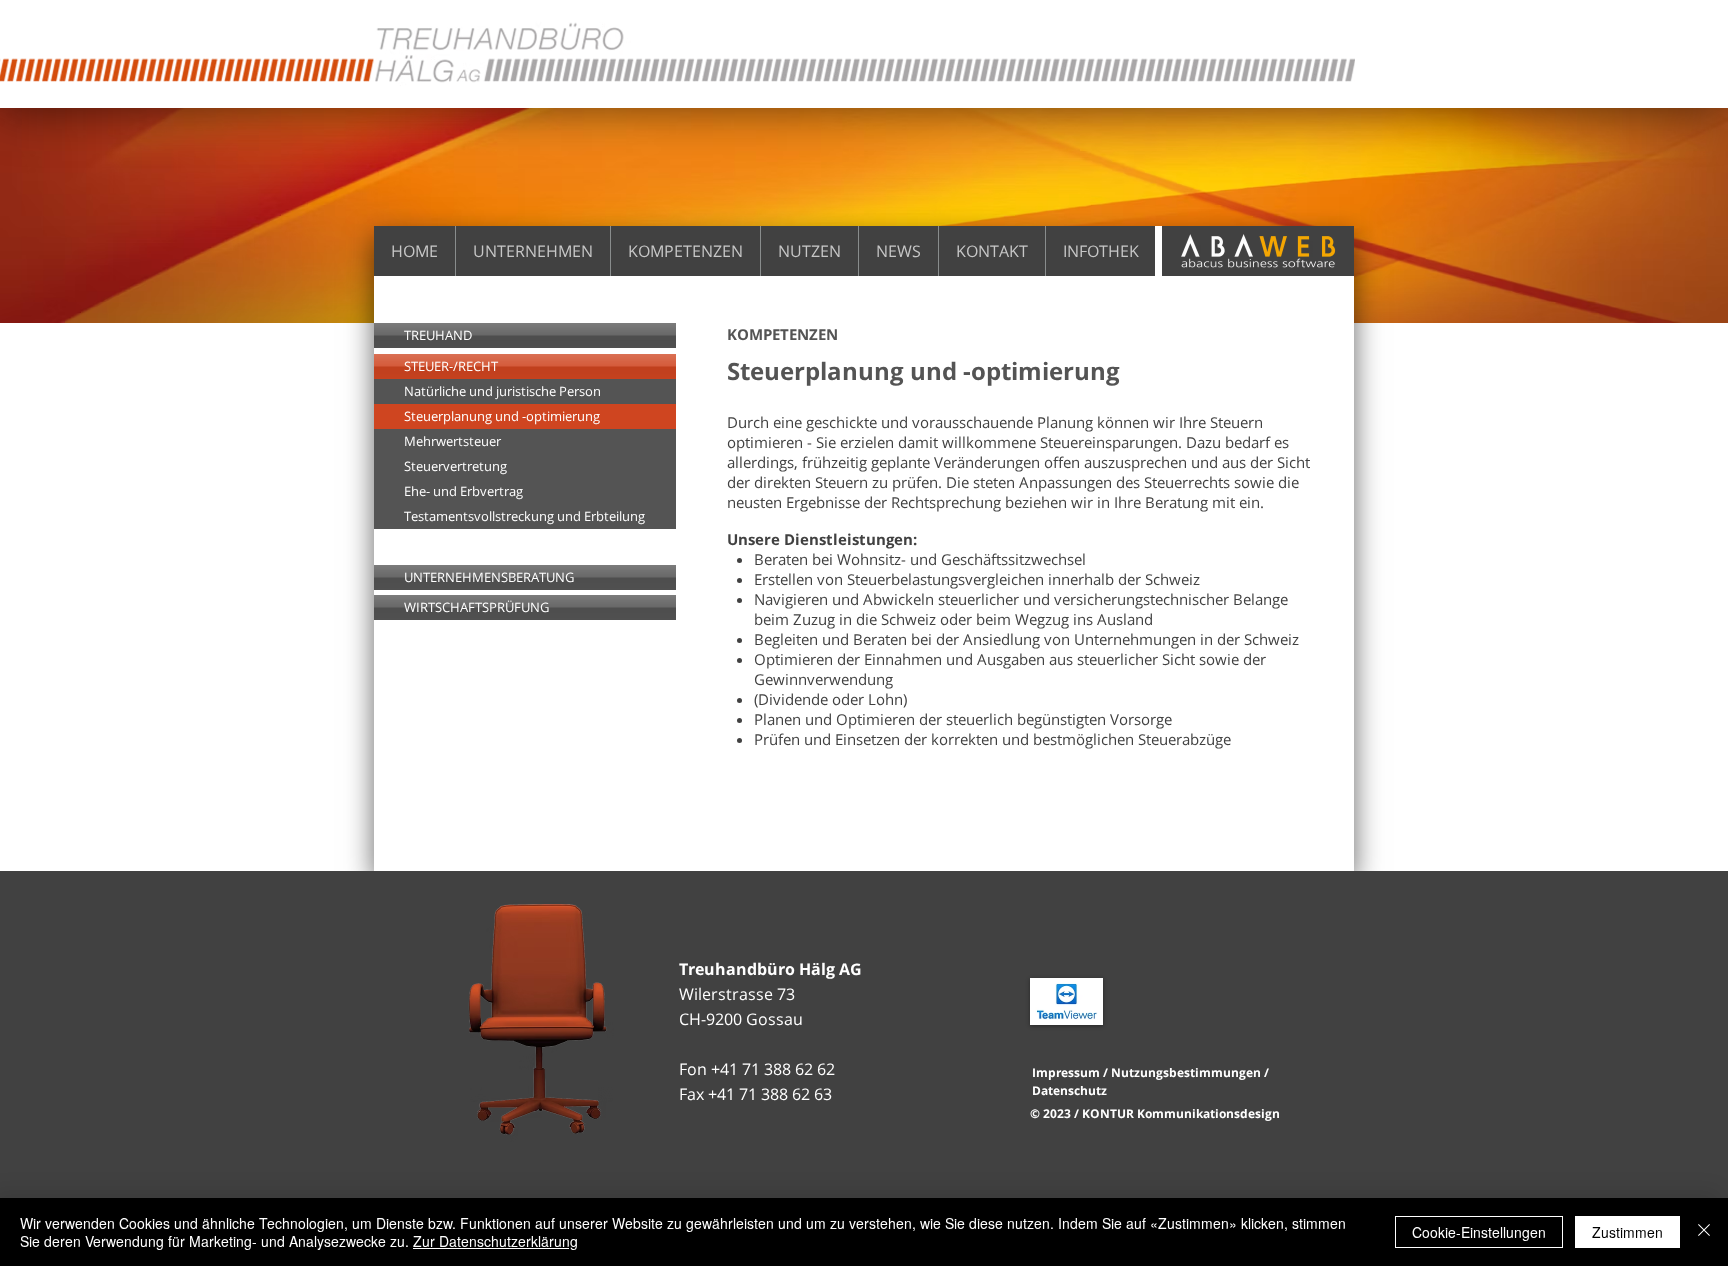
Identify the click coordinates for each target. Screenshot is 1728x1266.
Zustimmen (1627, 1232)
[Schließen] (1704, 1232)
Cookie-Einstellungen (1479, 1232)
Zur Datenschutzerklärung (495, 1241)
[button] (525, 416)
